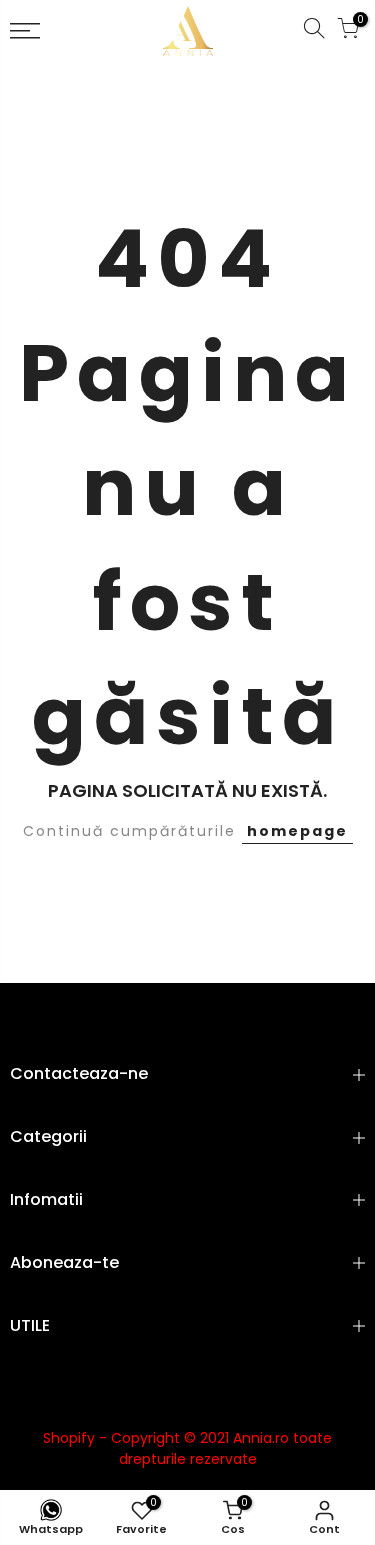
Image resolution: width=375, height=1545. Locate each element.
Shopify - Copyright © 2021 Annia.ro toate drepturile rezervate (187, 1448)
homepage (297, 831)
